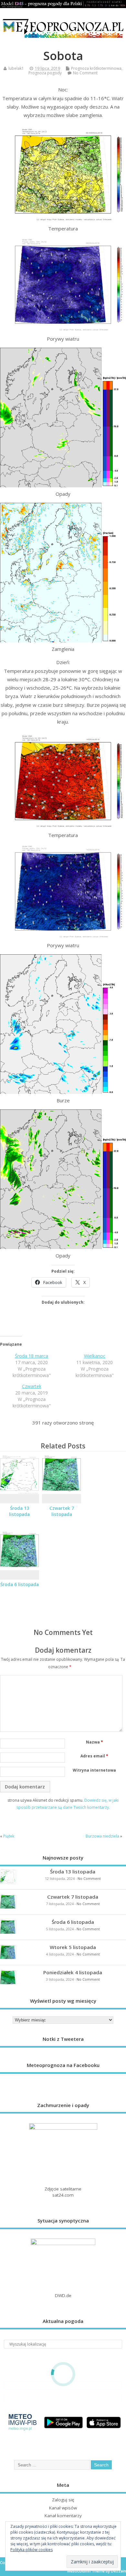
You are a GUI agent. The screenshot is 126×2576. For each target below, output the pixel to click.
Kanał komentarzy (63, 2516)
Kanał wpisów (63, 2508)
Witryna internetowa (94, 1770)
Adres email (94, 1756)
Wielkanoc (95, 1356)
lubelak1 (16, 68)
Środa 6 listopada (20, 1585)
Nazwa (94, 1742)
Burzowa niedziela (102, 1836)
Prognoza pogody (45, 73)
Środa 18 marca (31, 1356)
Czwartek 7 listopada (62, 1511)
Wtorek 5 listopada (73, 1947)
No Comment (85, 73)
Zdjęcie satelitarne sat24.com (63, 2192)
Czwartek (32, 1386)
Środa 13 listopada (19, 1511)
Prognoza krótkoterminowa (96, 68)
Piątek (9, 1836)
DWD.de (63, 2295)
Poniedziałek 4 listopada (73, 1972)
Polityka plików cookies (31, 2550)
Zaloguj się (63, 2500)
